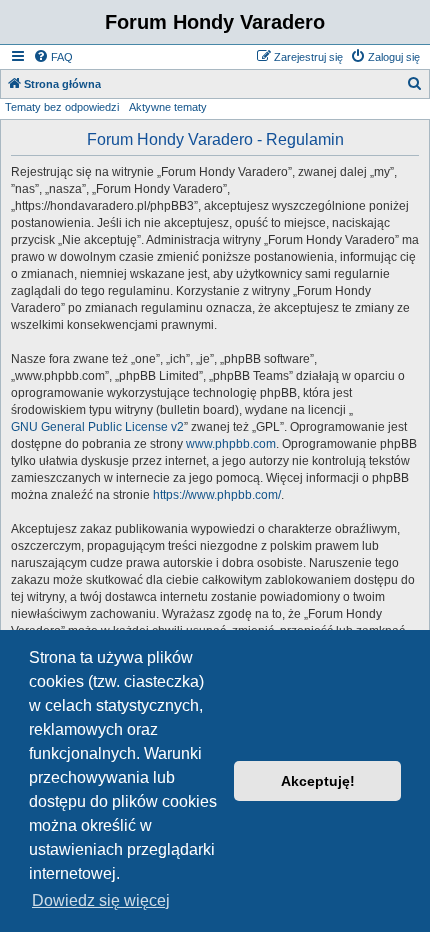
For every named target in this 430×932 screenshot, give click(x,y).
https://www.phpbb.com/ (217, 495)
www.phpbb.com (231, 444)
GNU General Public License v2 (97, 427)
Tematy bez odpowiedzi (62, 107)
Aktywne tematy (168, 107)
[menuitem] (53, 57)
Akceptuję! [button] (318, 781)
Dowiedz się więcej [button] (101, 900)
